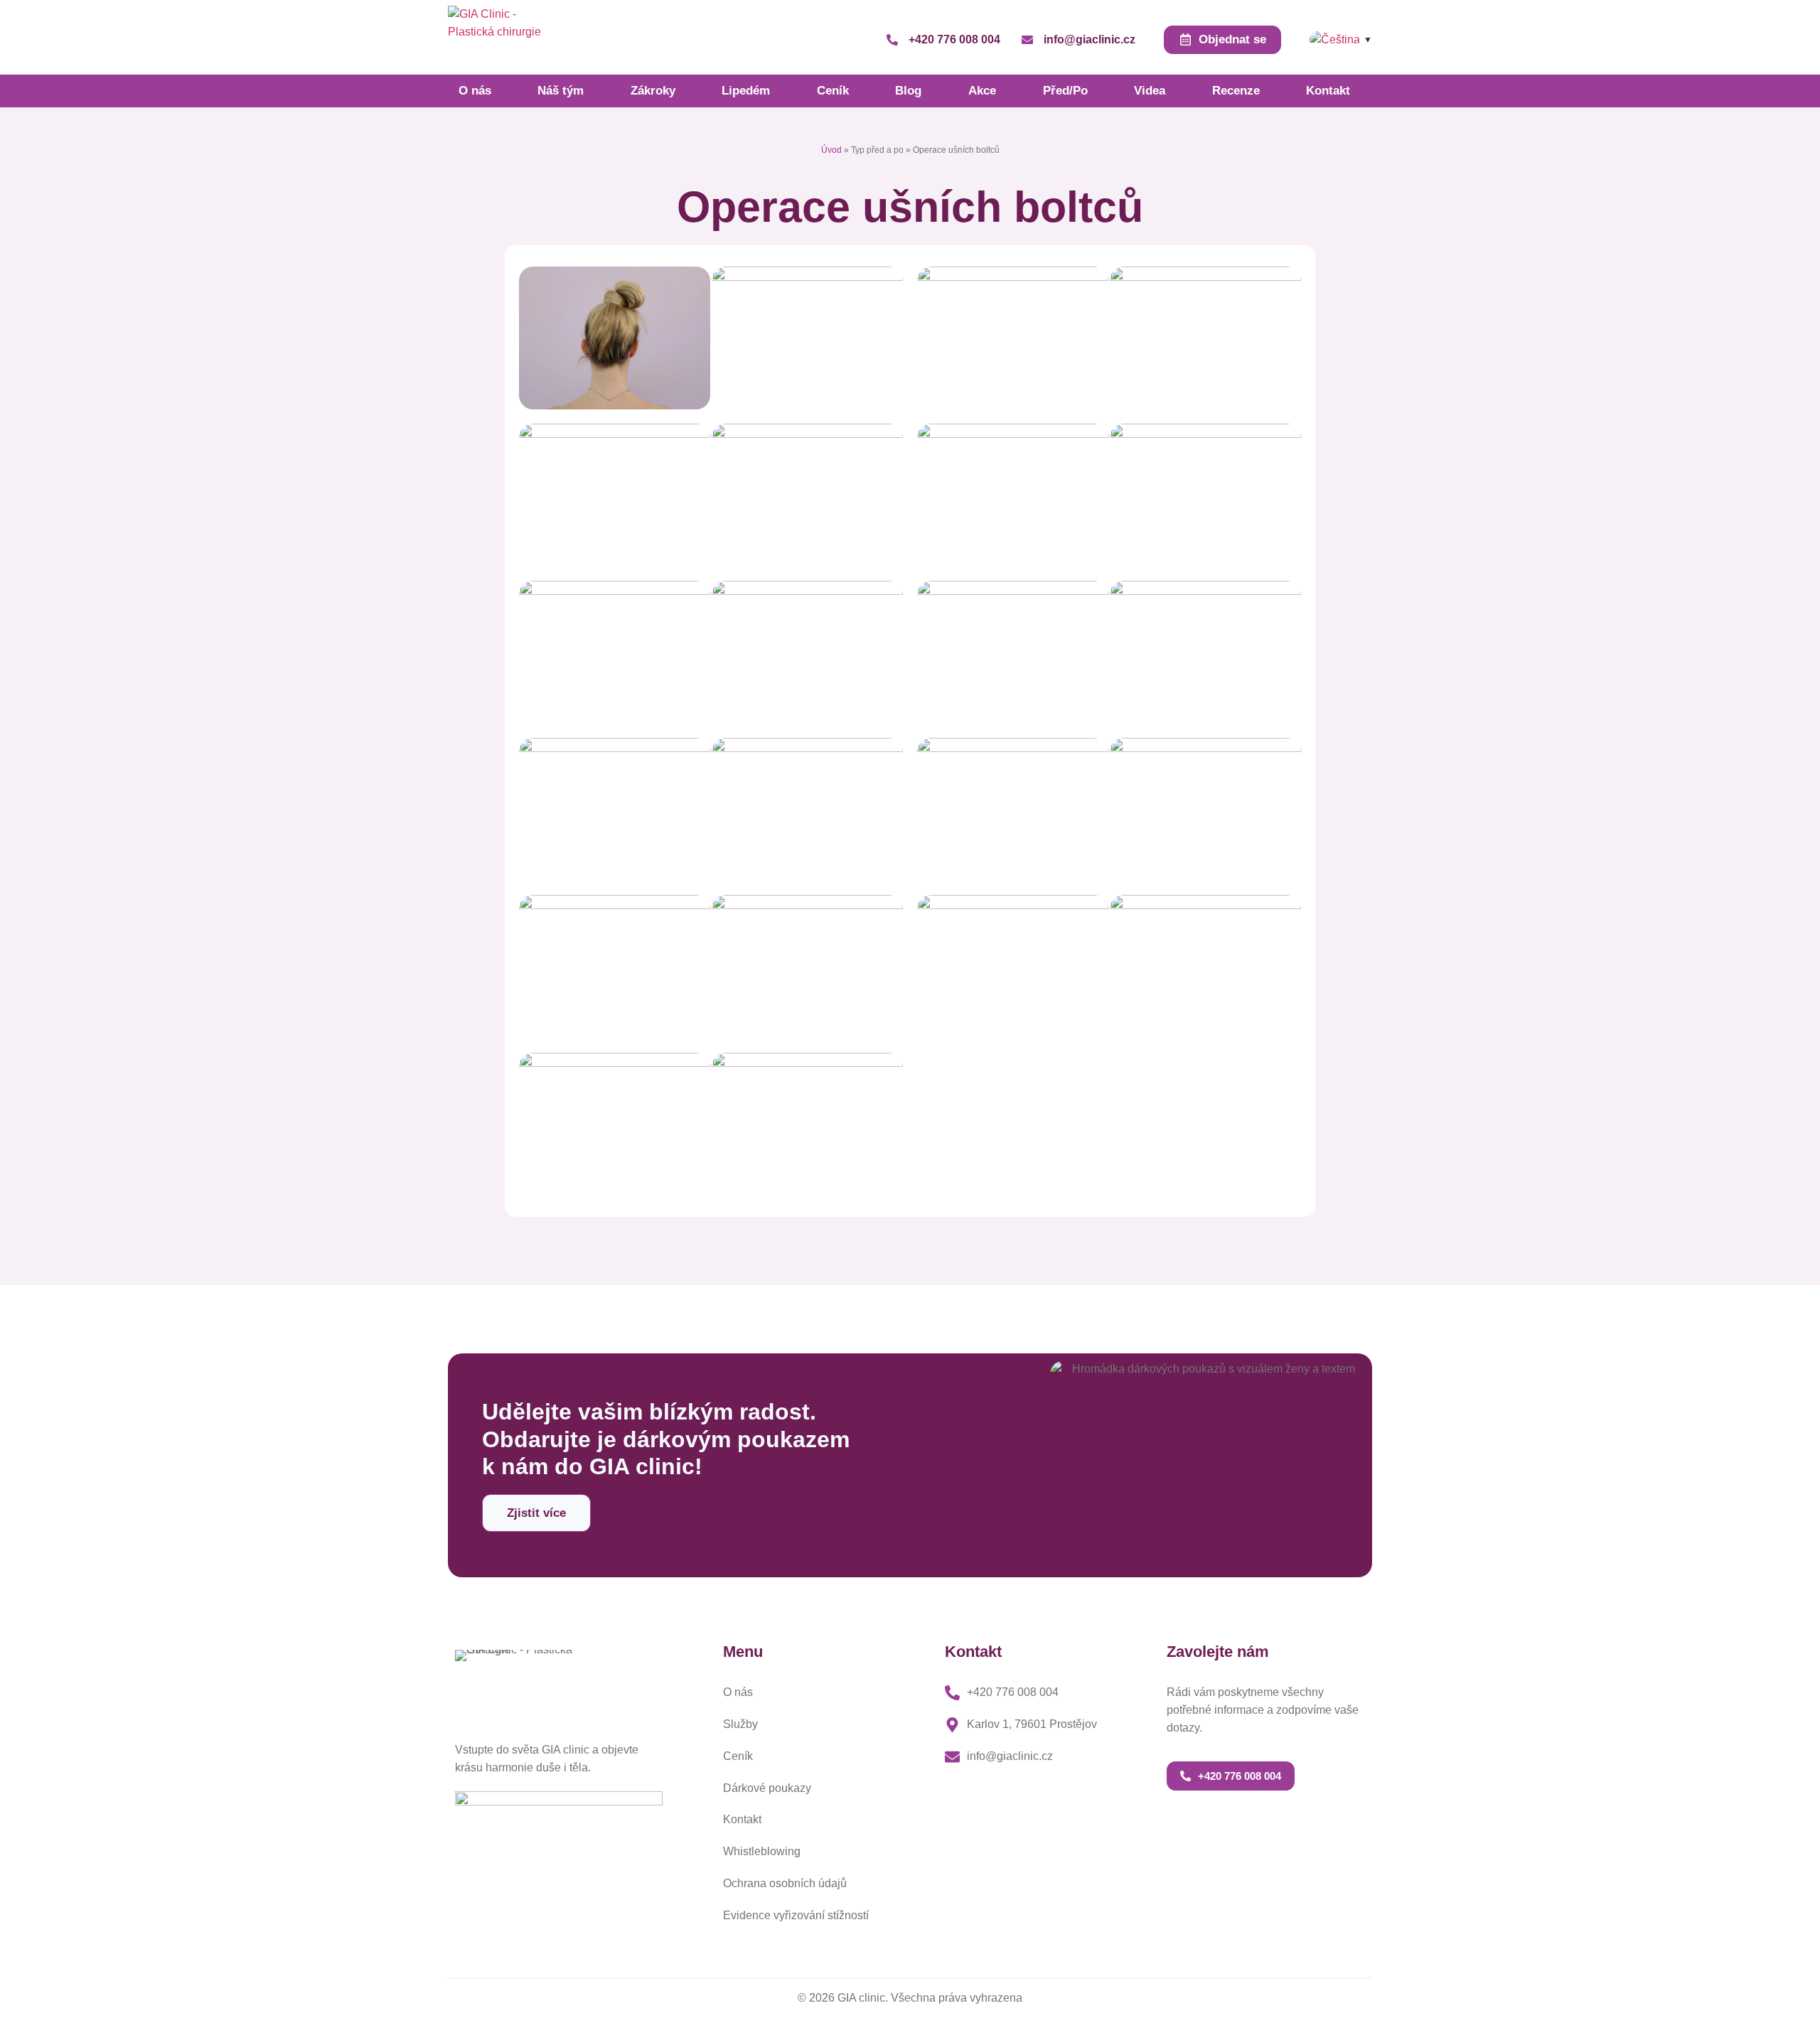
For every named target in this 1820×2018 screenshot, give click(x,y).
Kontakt (1328, 91)
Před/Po (1065, 91)
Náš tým (561, 91)
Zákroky (653, 91)
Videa (1150, 91)
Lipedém (746, 91)
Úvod (831, 150)
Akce (982, 91)
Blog (908, 91)
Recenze (1236, 91)
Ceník (833, 91)
